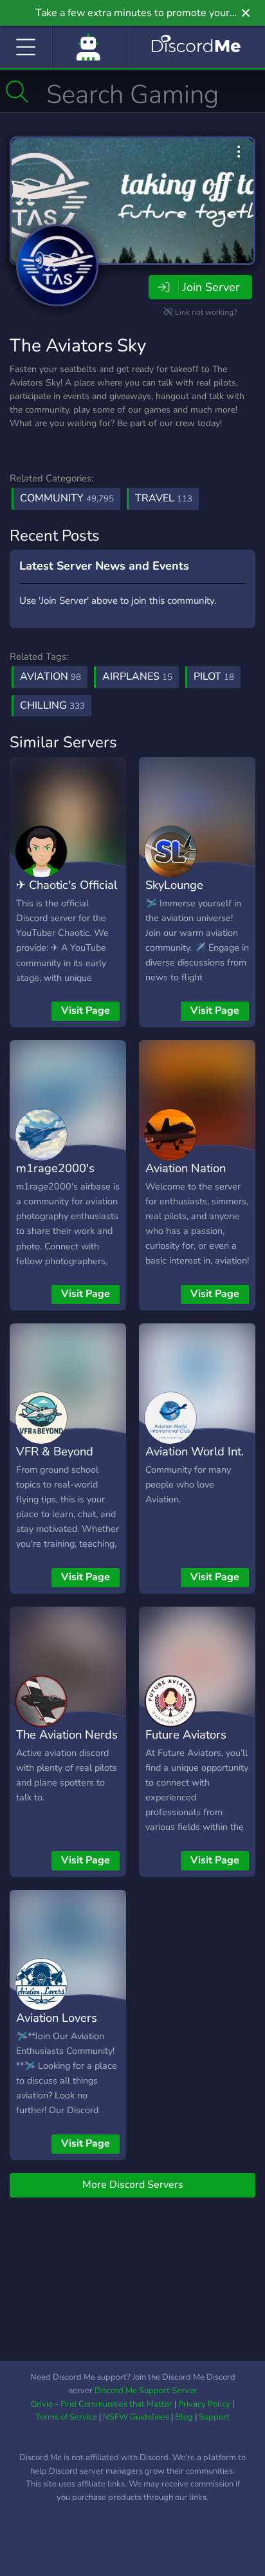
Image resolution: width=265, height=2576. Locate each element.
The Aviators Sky (78, 346)
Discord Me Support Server (146, 2391)
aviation (50, 677)
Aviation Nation (186, 1168)
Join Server (211, 287)
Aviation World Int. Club (195, 1461)
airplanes (137, 677)
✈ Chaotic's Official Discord (67, 894)
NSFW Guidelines (136, 2417)
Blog (184, 2417)
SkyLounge (174, 885)
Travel (164, 498)
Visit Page (86, 1011)
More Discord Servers (133, 2185)
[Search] (17, 91)
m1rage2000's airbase (55, 1177)
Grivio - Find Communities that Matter (102, 2404)
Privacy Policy (204, 2404)
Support (214, 2417)
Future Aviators (186, 1734)
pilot (214, 677)
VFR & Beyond (55, 1451)
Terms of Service (66, 2417)
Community (67, 498)
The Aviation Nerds (67, 1734)
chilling (52, 705)
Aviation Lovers (57, 2018)
